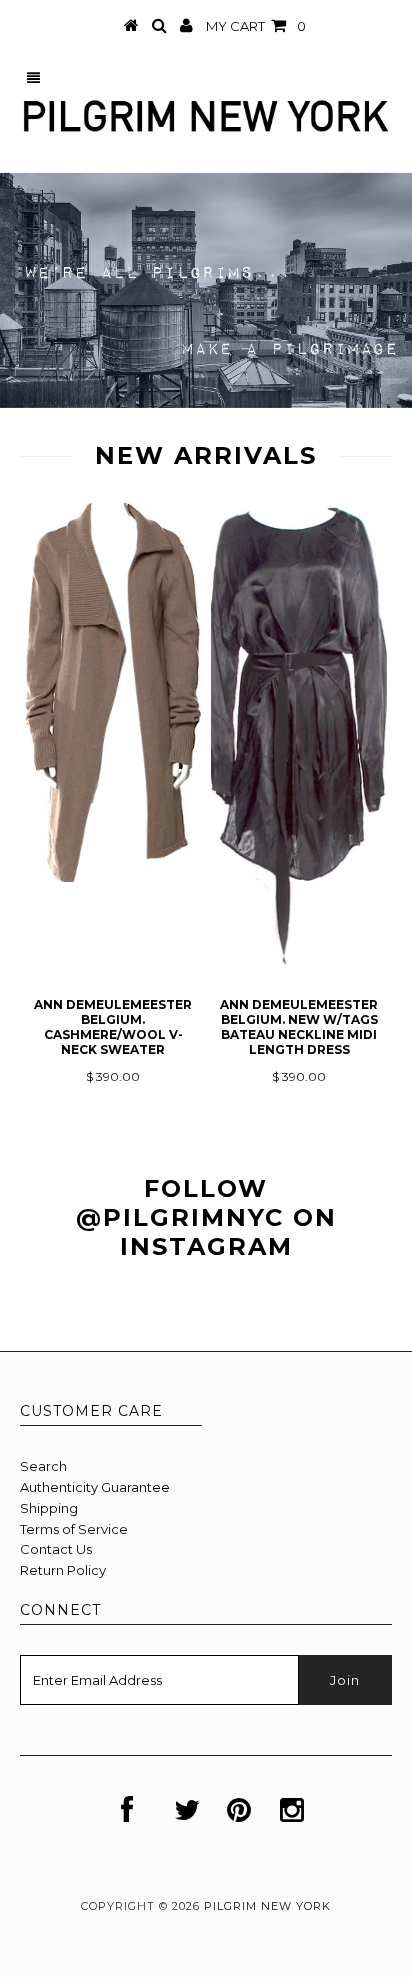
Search (43, 1466)
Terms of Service (74, 1529)
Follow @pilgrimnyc (180, 1203)
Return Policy (63, 1570)
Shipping (49, 1508)
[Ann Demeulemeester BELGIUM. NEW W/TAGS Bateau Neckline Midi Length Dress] (299, 962)
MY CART (256, 26)
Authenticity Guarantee (95, 1487)
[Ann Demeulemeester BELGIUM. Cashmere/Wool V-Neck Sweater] (113, 877)
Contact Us (56, 1549)
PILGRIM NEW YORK (267, 1906)
